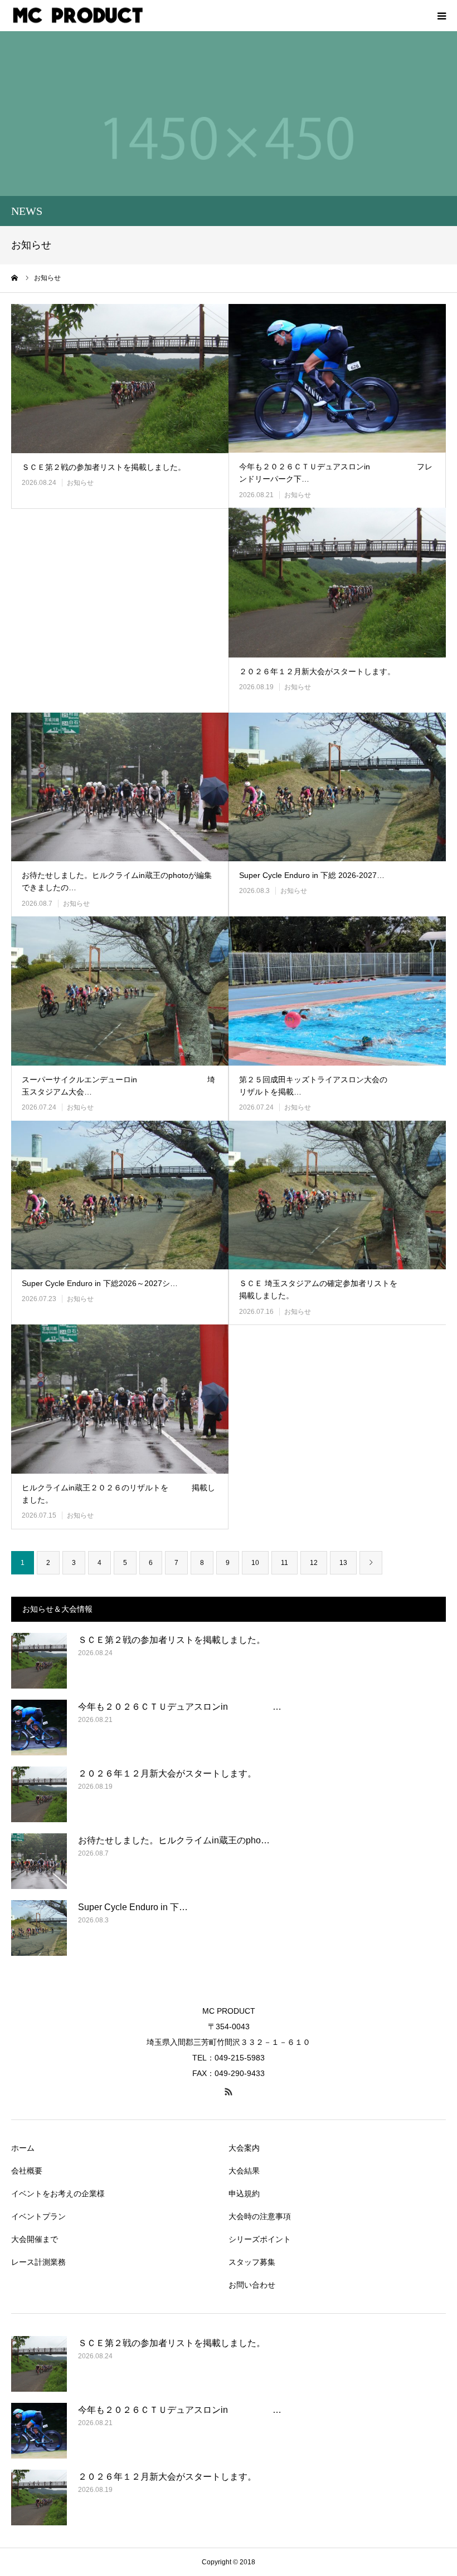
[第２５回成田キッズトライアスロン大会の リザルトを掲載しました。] (337, 991)
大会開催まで (35, 2239)
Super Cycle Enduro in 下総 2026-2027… (312, 875)
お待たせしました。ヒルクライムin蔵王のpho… (174, 1840)
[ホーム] (15, 278)
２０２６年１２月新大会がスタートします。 (317, 671)
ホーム (23, 2148)
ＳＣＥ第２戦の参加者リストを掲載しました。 (104, 467)
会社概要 (27, 2171)
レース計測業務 (38, 2262)
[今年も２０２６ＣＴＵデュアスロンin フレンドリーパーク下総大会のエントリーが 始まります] (337, 379)
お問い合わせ (252, 2285)
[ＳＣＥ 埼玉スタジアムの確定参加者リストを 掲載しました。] (337, 1195)
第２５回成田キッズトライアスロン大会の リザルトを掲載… (337, 1086)
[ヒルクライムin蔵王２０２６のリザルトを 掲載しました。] (120, 1399)
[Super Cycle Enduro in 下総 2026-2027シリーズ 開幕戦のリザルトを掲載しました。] (337, 787)
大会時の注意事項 (260, 2216)
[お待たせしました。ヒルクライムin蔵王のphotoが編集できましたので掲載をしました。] (120, 787)
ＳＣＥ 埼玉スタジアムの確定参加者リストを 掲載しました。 (337, 1289)
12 (314, 1563)
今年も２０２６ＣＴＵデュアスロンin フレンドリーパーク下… (336, 473)
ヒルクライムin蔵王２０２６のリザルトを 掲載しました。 (118, 1494)
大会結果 (244, 2171)
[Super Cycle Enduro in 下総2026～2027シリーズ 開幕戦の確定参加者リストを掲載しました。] (120, 1195)
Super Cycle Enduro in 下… (133, 1907)
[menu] (441, 16)
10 (255, 1563)
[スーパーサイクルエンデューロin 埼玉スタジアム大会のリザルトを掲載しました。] (120, 991)
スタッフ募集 (252, 2262)
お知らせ (80, 483)
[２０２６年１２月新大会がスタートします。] (337, 583)
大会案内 (244, 2148)
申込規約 (244, 2194)
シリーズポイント (260, 2239)
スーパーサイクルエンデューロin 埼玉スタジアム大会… (118, 1086)
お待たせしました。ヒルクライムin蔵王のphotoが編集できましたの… (117, 881)
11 (285, 1563)
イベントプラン (38, 2216)
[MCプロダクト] (78, 16)
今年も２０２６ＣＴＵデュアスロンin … (180, 1707)
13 (343, 1563)
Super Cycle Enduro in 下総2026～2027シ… (100, 1283)
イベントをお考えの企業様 (58, 2194)
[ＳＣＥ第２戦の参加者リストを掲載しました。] (120, 379)
